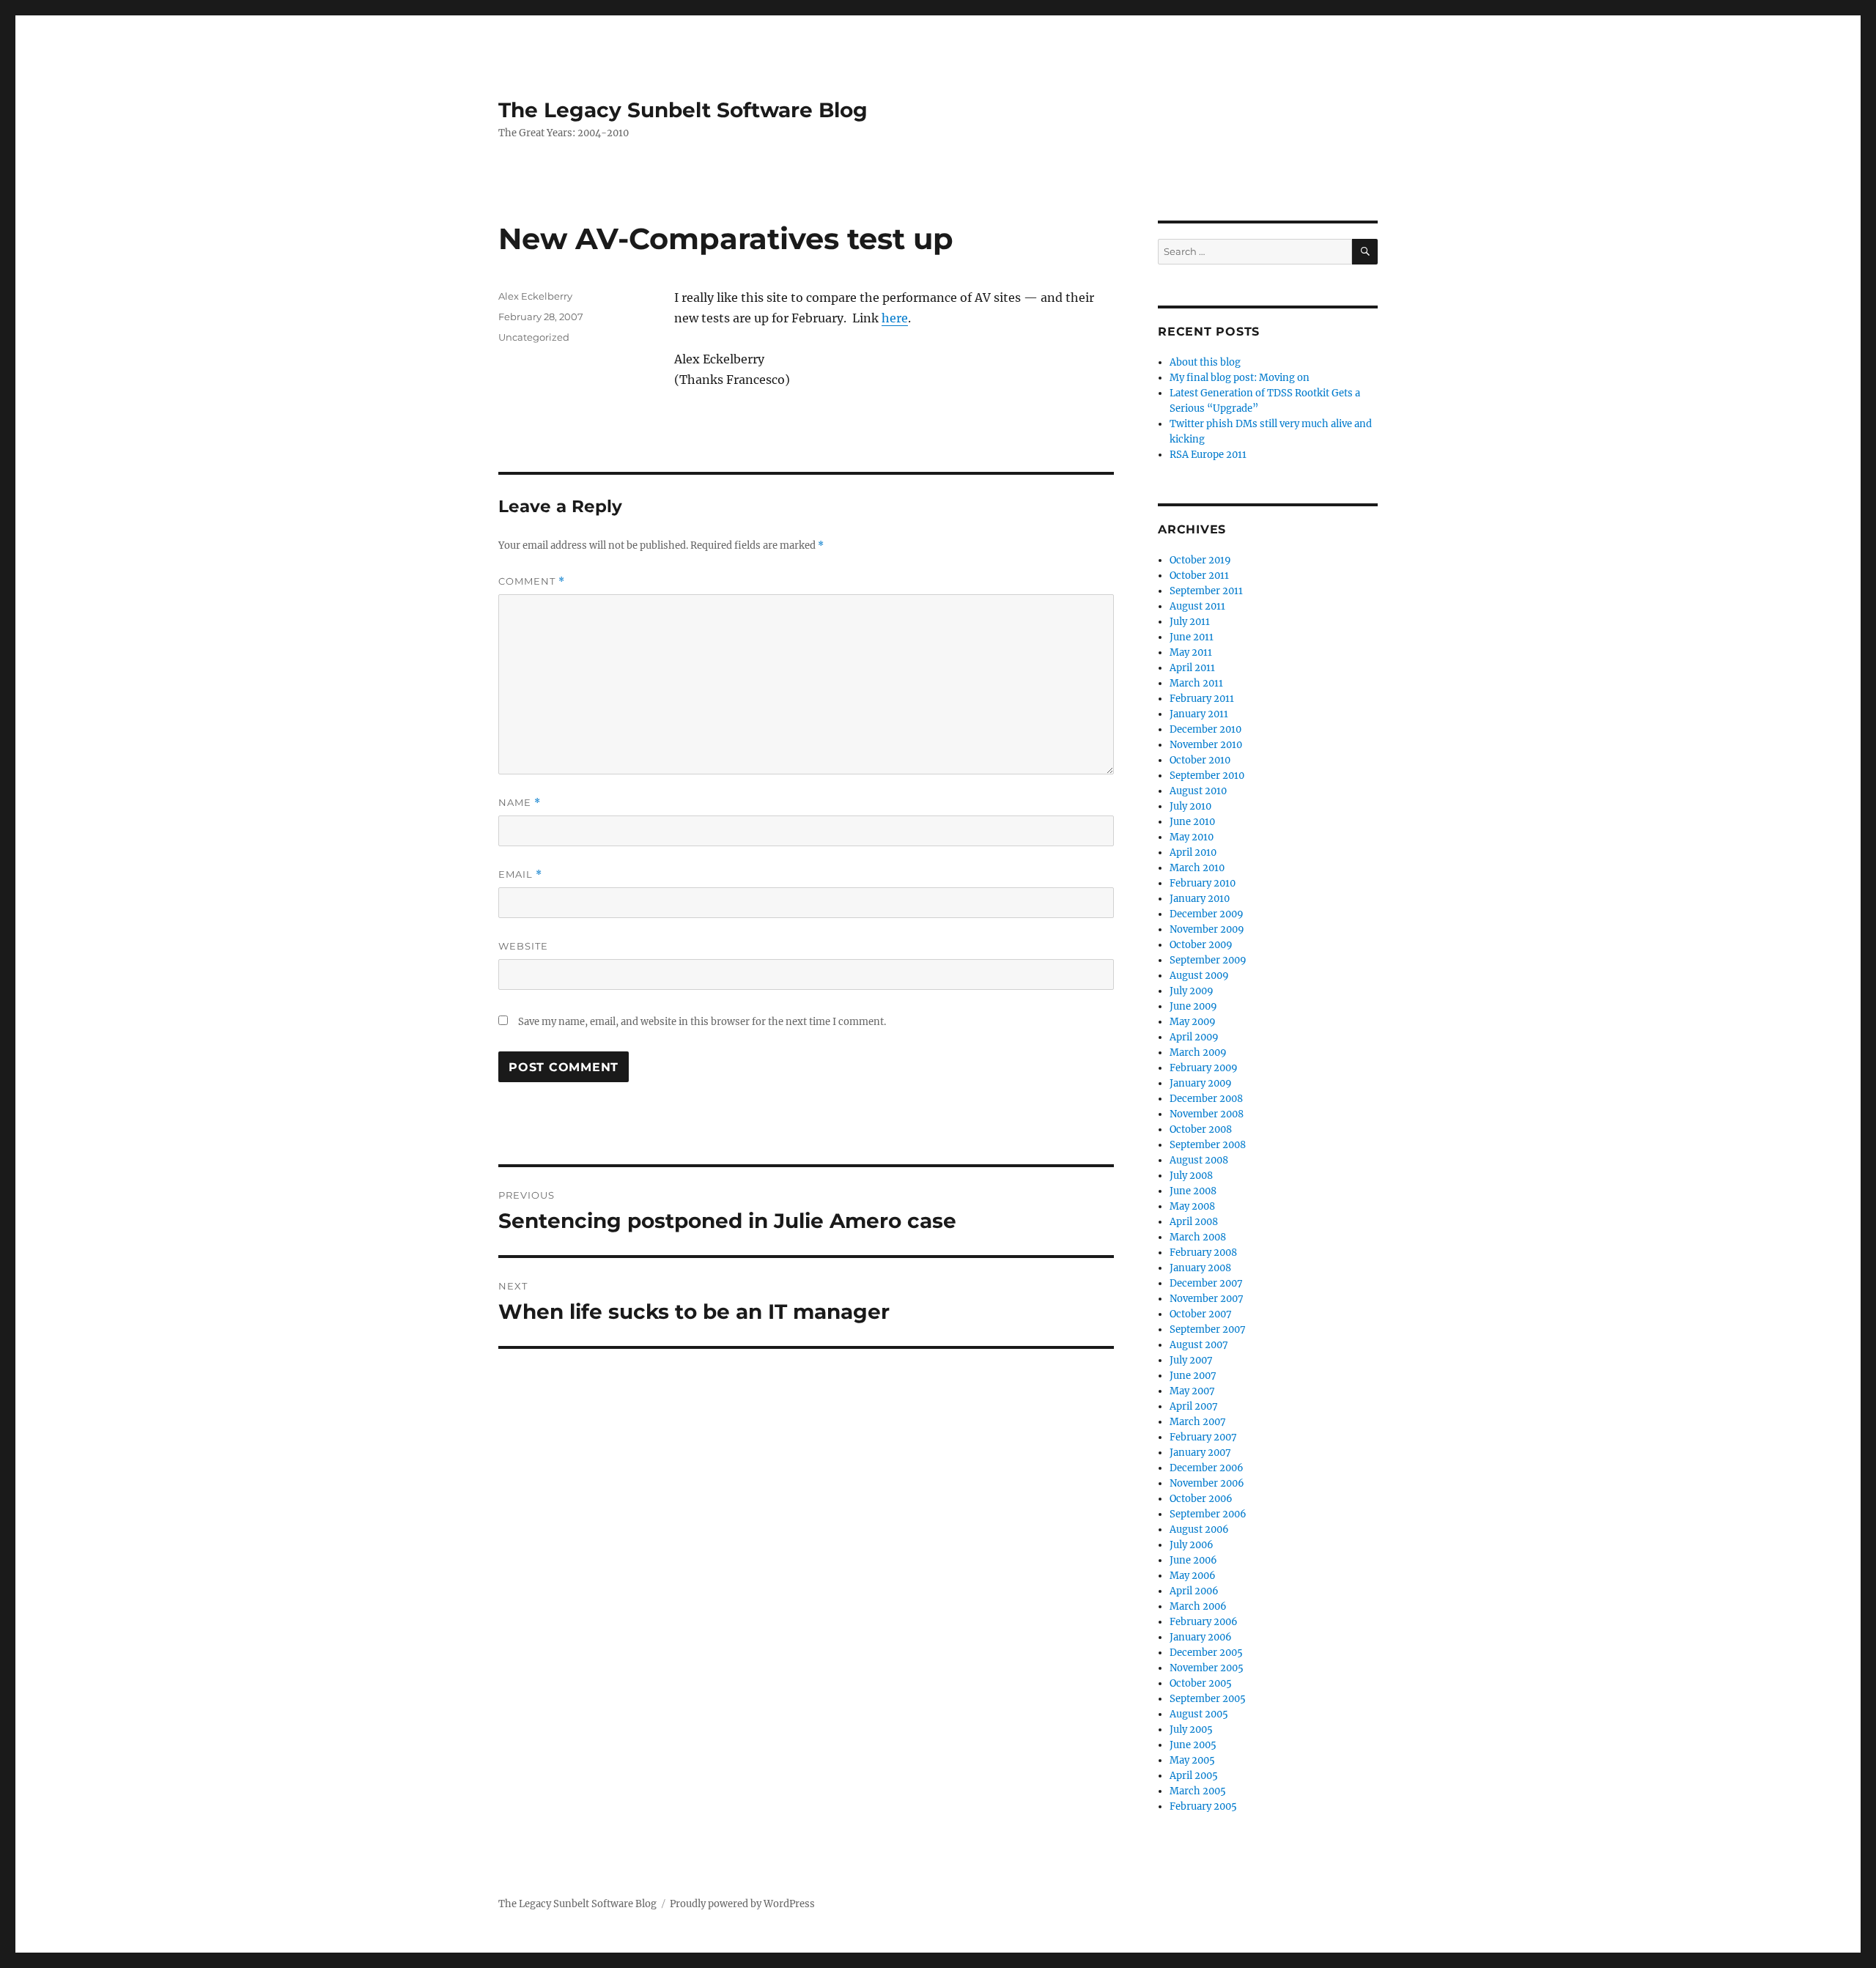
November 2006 (1207, 1483)
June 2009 (1193, 1006)
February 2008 (1203, 1253)
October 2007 (1201, 1314)
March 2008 (1198, 1237)
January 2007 (1200, 1453)
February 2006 (1204, 1622)
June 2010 (1192, 822)
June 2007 (1193, 1376)
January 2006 (1201, 1637)
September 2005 (1208, 1699)
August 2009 (1199, 976)
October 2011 (1199, 576)
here (895, 318)
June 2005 (1193, 1745)
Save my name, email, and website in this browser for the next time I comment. (702, 1022)
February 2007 (1203, 1437)
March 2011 (1196, 683)
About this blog (1205, 362)
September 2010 (1207, 776)
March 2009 (1198, 1053)
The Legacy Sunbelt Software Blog (683, 110)
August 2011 (1197, 606)
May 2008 (1192, 1206)
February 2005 (1203, 1806)
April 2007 (1194, 1406)
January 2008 (1200, 1268)
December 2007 (1206, 1283)
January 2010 (1200, 899)
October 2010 (1200, 760)
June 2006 (1193, 1560)
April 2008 (1194, 1222)
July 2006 (1192, 1545)
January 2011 (1199, 714)
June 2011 (1192, 637)
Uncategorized (534, 337)
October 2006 (1201, 1499)
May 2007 (1192, 1391)
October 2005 (1201, 1683)
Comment (532, 581)
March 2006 (1198, 1606)
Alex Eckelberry (535, 296)
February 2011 (1202, 699)
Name (520, 803)
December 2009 (1207, 914)
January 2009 (1201, 1083)
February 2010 (1203, 883)
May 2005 (1192, 1760)
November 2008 (1207, 1114)
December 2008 (1206, 1099)
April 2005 (1194, 1776)
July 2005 (1191, 1730)
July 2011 (1190, 622)
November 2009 (1207, 929)
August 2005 (1199, 1714)
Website (523, 946)
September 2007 (1208, 1329)
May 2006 (1193, 1576)
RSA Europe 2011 (1208, 455)
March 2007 (1198, 1422)
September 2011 (1206, 591)
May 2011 (1191, 652)
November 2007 (1207, 1299)
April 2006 (1194, 1591)
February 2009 (1204, 1068)
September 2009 (1208, 960)
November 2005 (1207, 1668)
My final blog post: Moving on (1240, 378)
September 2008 (1208, 1145)
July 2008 (1191, 1176)
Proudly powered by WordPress (742, 1904)
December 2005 (1206, 1653)
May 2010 (1192, 837)
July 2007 (1191, 1360)
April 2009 (1194, 1037)
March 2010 (1197, 868)
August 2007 (1199, 1345)
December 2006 (1207, 1468)
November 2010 (1206, 745)
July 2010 (1190, 806)
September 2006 (1208, 1514)
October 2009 (1201, 945)
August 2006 (1199, 1529)
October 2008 (1201, 1129)
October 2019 (1200, 560)
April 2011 (1192, 668)
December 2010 (1205, 729)
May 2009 (1193, 1022)
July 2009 (1192, 991)
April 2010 (1193, 852)
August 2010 (1198, 791)
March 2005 (1198, 1791)
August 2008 (1199, 1160)
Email (520, 874)
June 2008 (1193, 1191)
